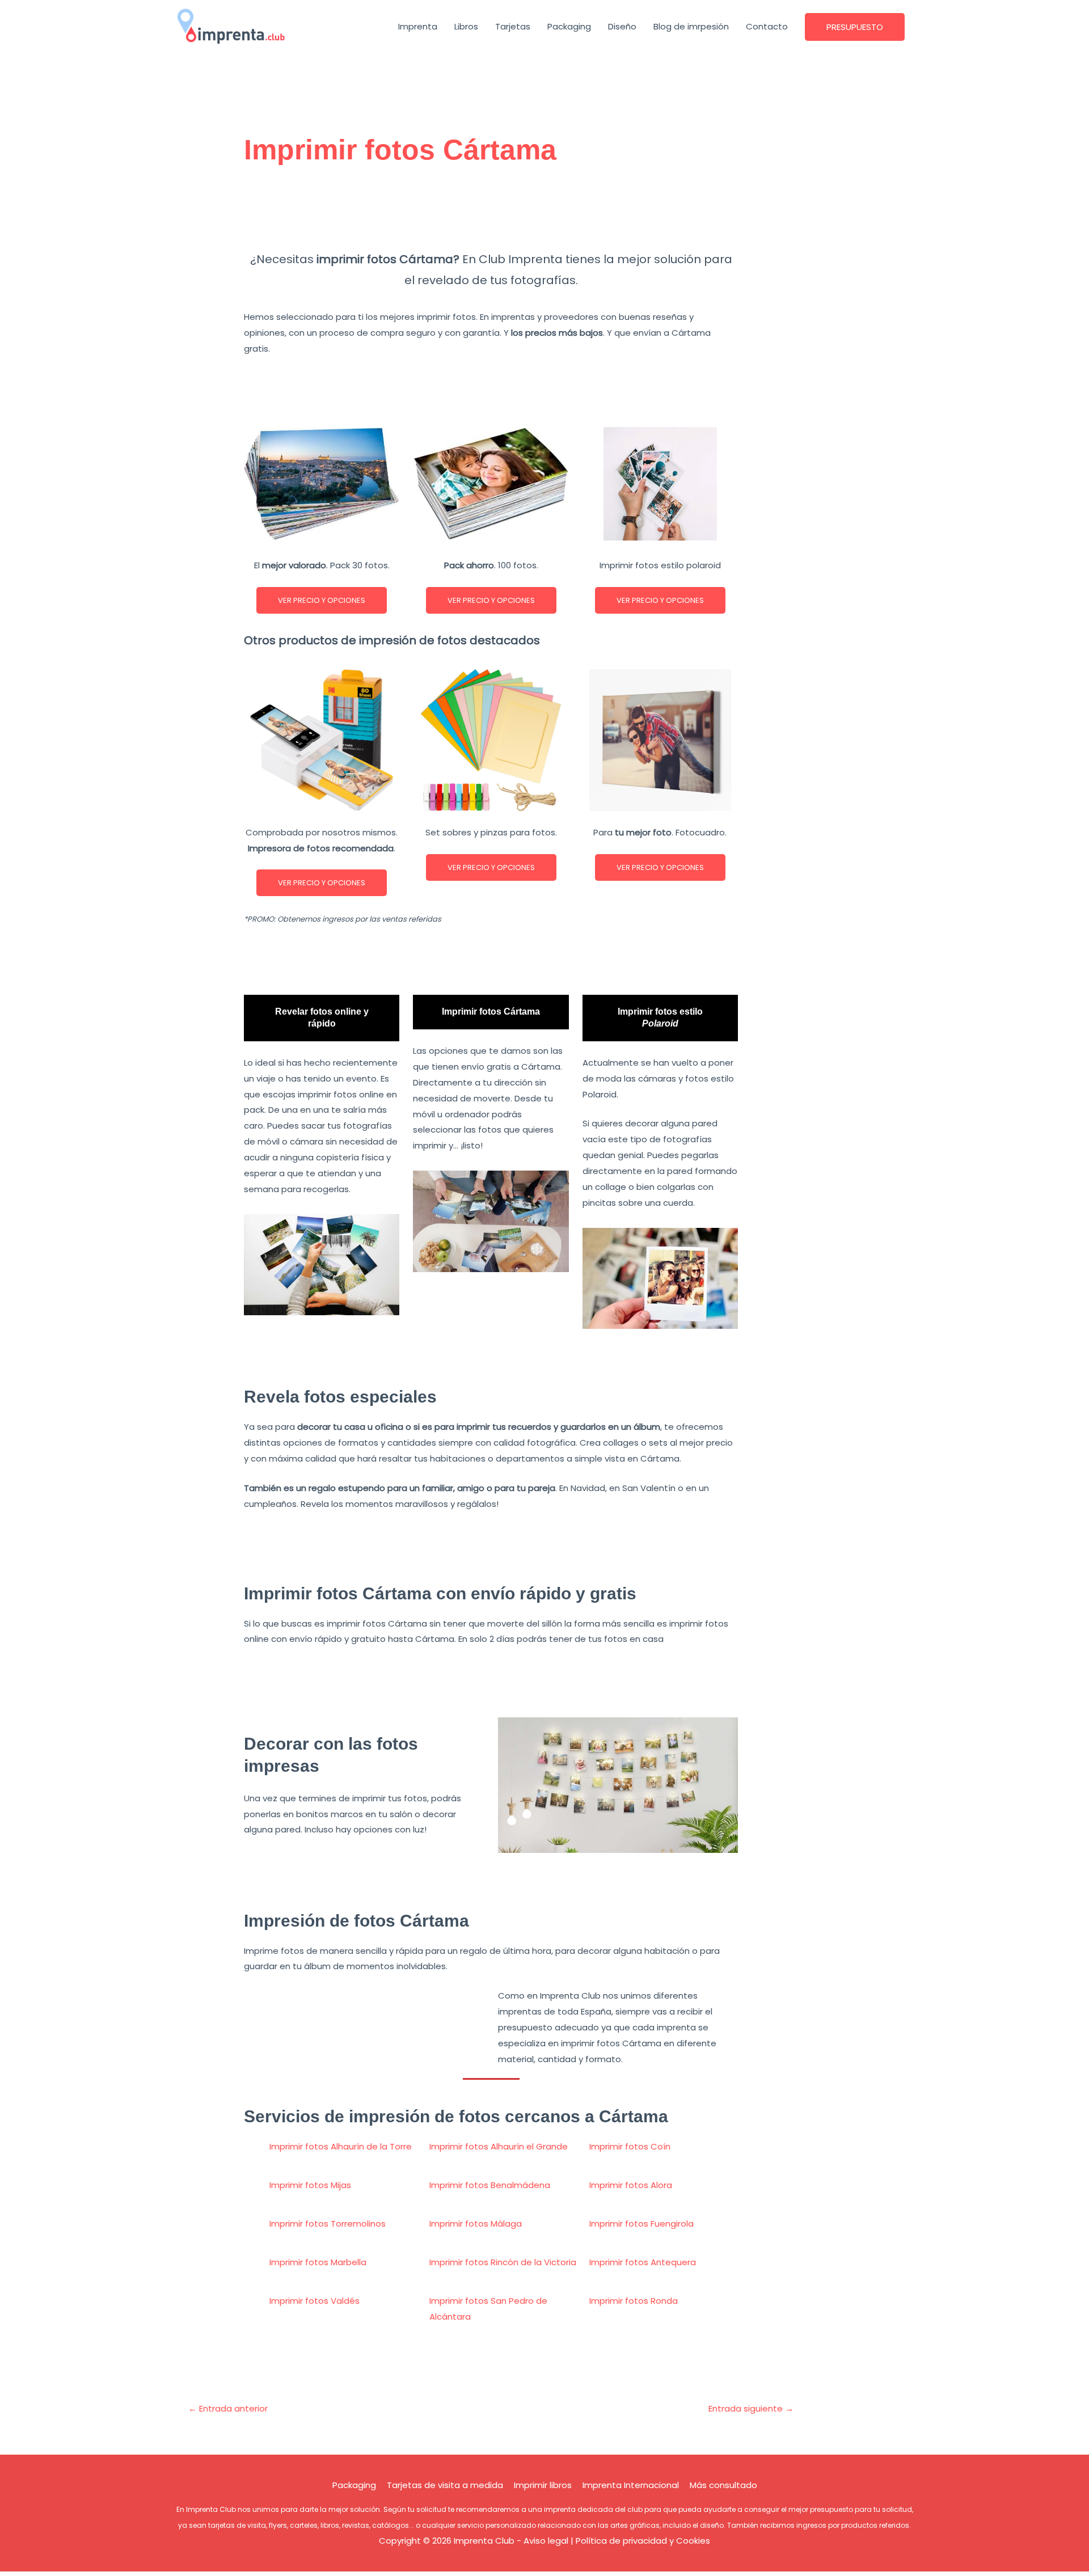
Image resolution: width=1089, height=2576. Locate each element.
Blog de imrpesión (691, 26)
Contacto (767, 26)
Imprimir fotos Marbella (318, 2262)
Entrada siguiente (751, 2408)
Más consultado (723, 2485)
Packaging (569, 26)
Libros (466, 26)
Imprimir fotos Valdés (315, 2301)
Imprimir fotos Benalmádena (490, 2185)
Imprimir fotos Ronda (634, 2301)
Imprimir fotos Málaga (476, 2224)
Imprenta (418, 26)
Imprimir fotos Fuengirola (641, 2224)
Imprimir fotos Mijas (310, 2185)
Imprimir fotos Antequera (643, 2262)
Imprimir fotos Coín (630, 2146)
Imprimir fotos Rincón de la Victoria (503, 2262)
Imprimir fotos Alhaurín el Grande (499, 2146)
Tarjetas (513, 26)
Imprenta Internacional (631, 2485)
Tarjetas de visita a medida (445, 2485)
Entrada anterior (228, 2408)
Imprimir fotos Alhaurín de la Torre (341, 2146)
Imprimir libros (543, 2485)
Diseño (622, 26)
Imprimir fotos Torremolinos (328, 2224)
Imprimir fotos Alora (631, 2185)
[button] (855, 27)
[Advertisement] (491, 214)
